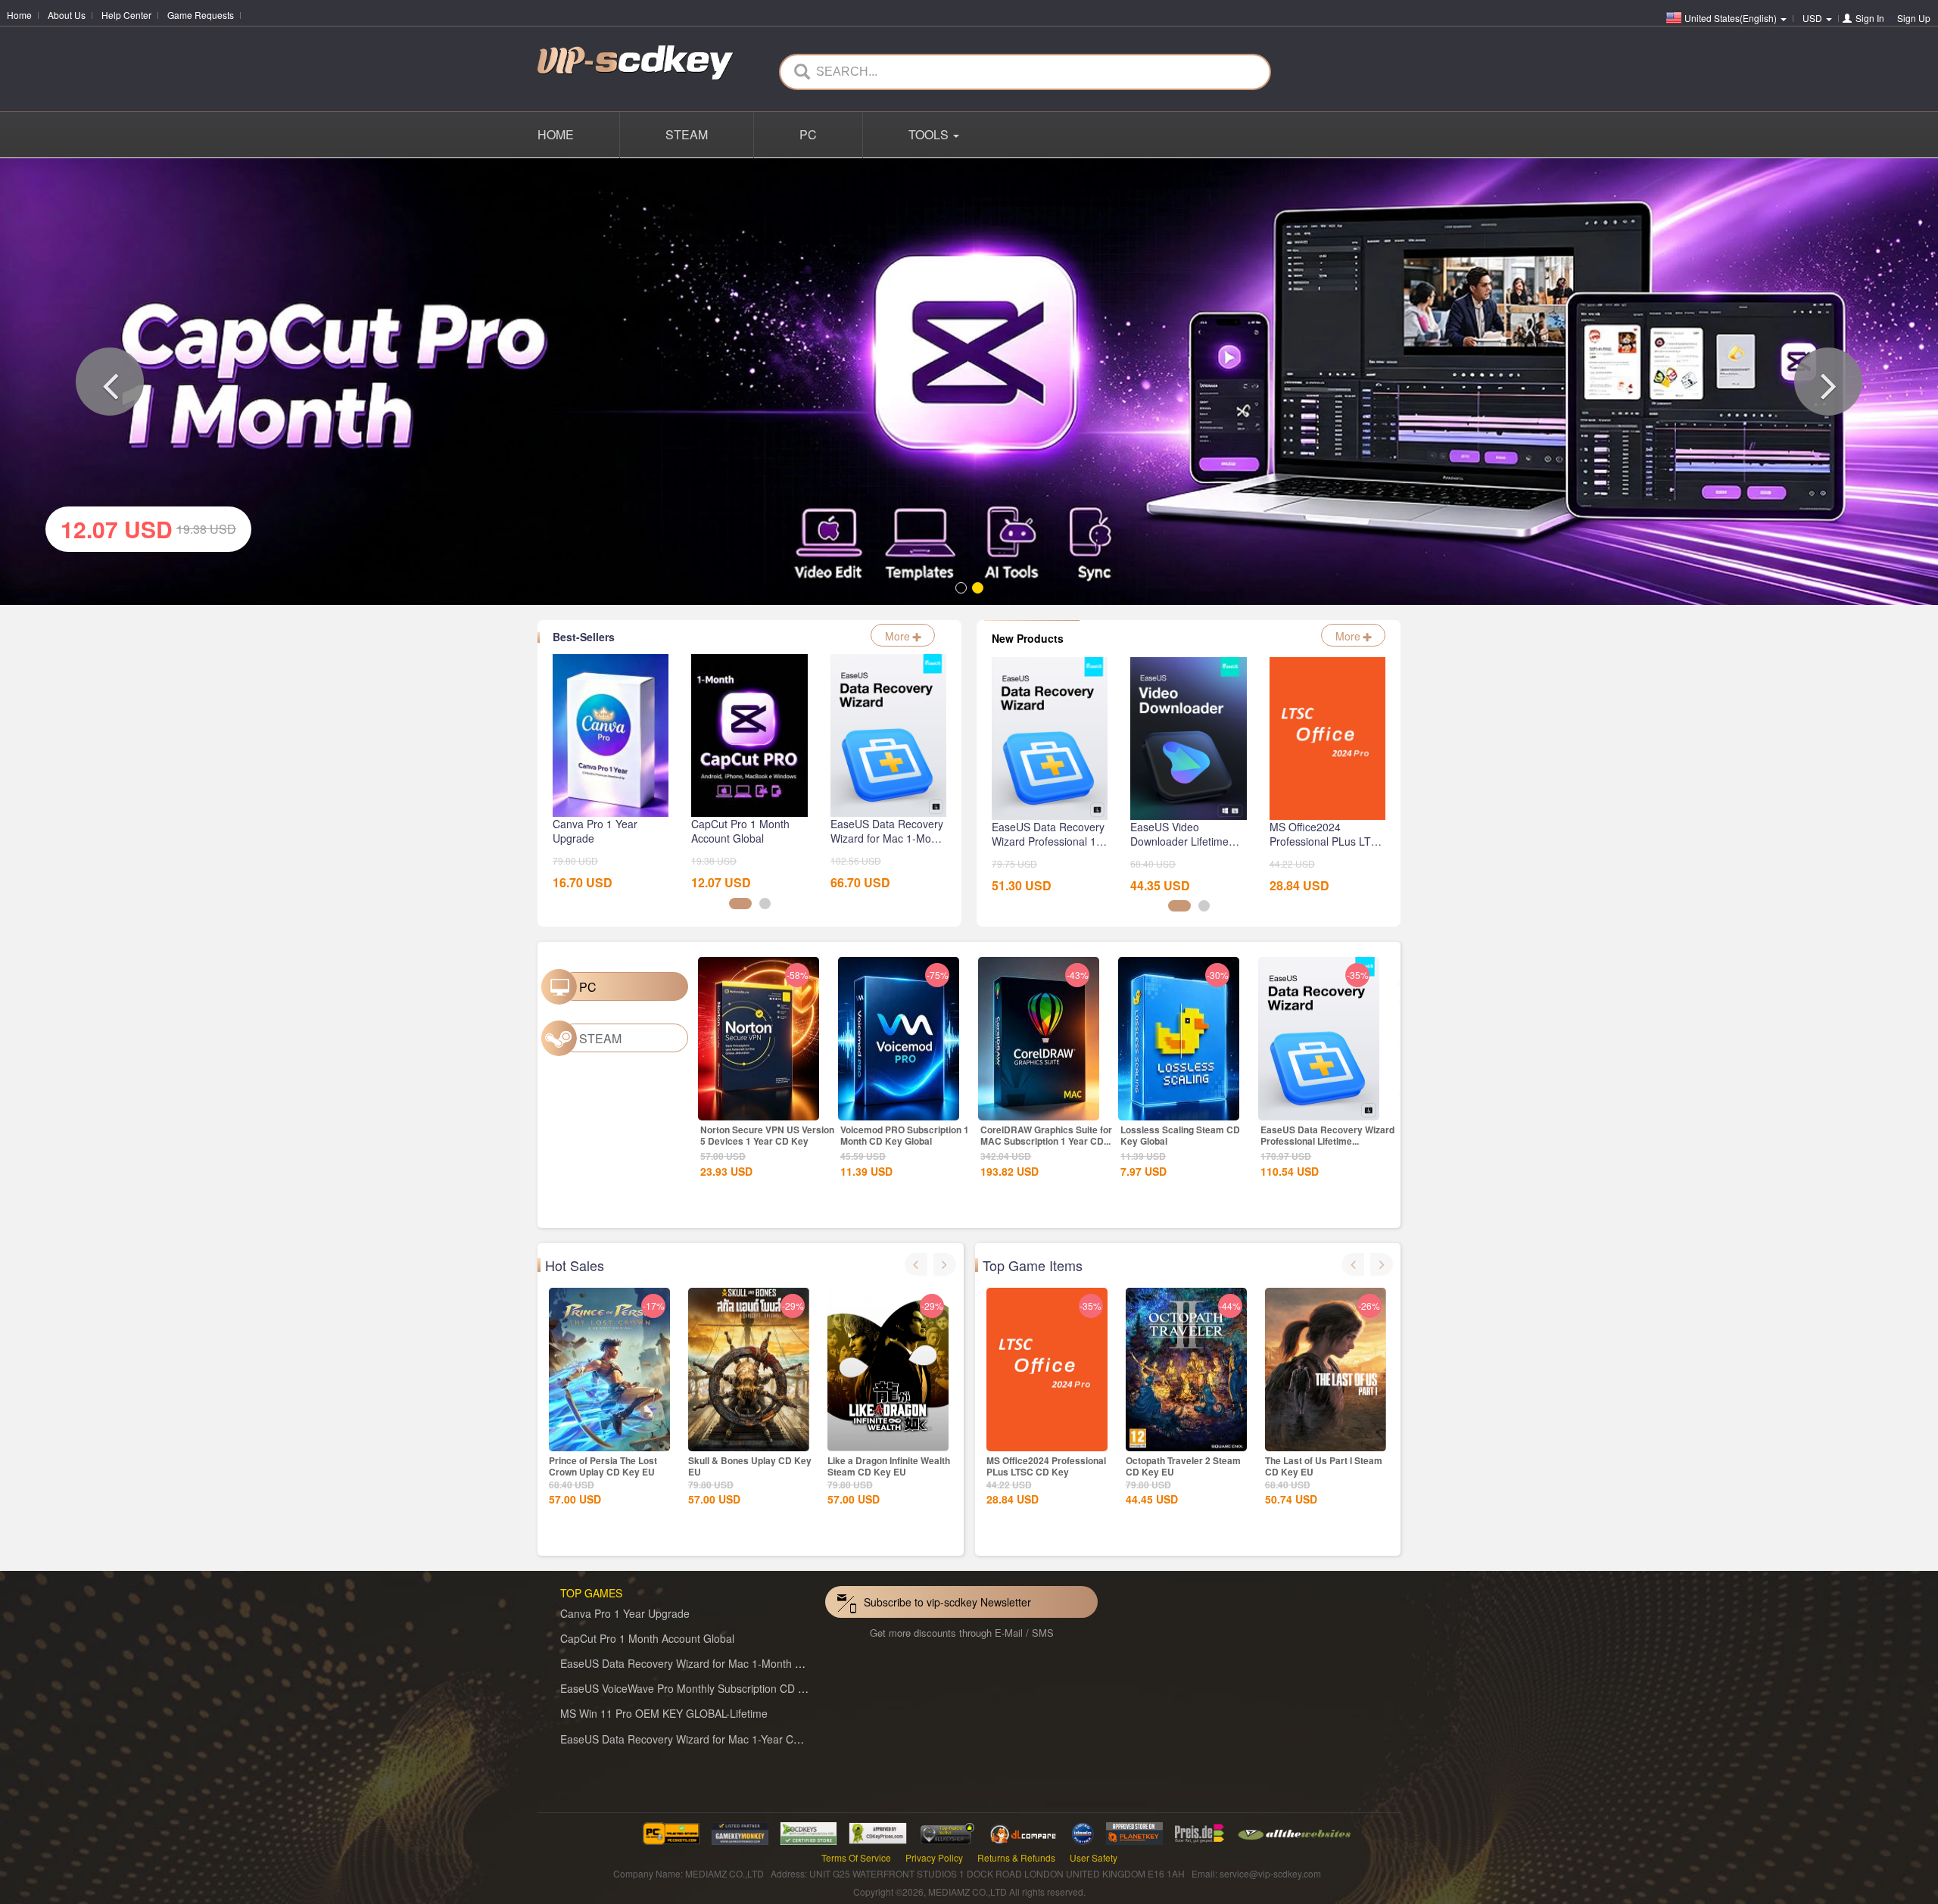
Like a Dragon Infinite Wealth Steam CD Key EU (889, 1462)
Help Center (126, 15)
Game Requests (201, 15)
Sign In (1870, 18)
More (899, 632)
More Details (759, 1104)
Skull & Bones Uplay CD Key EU (750, 1462)
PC (808, 134)
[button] (110, 379)
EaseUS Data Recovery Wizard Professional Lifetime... (1327, 1131)
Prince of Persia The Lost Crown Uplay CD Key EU (603, 1462)
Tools (930, 134)
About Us (67, 15)
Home (19, 15)
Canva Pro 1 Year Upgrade (625, 1609)
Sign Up (1914, 18)
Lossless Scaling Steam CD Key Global (1180, 1131)
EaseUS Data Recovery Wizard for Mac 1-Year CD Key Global (708, 1734)
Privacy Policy (934, 1854)
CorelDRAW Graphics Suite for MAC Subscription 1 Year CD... (1046, 1131)
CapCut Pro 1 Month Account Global (647, 1634)
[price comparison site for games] (947, 1828)
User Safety (1094, 1854)
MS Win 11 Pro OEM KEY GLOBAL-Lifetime (664, 1709)
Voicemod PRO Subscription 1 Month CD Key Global (905, 1131)
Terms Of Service (856, 1854)
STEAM (687, 134)
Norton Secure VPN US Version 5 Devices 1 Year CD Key (767, 1131)
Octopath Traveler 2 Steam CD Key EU (1183, 1462)
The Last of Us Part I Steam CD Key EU (1324, 1462)
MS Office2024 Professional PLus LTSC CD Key (1046, 1462)
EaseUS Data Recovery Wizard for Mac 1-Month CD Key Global (713, 1659)
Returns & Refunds (1016, 1854)
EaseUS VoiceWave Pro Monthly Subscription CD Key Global (705, 1684)
